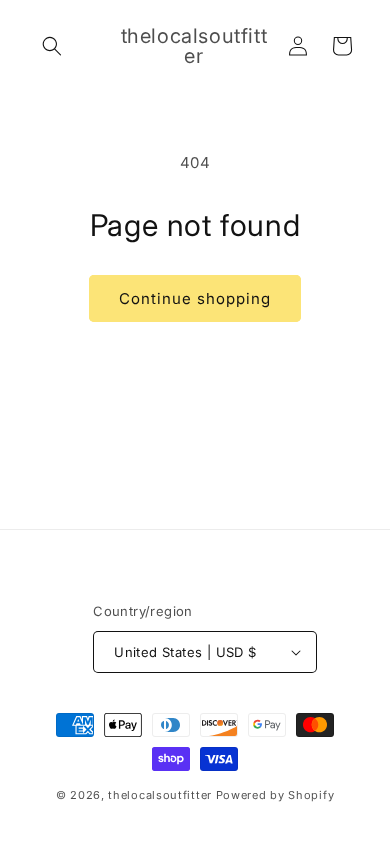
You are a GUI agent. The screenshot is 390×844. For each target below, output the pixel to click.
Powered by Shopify (275, 795)
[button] (52, 46)
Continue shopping (195, 298)
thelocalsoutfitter (160, 795)
